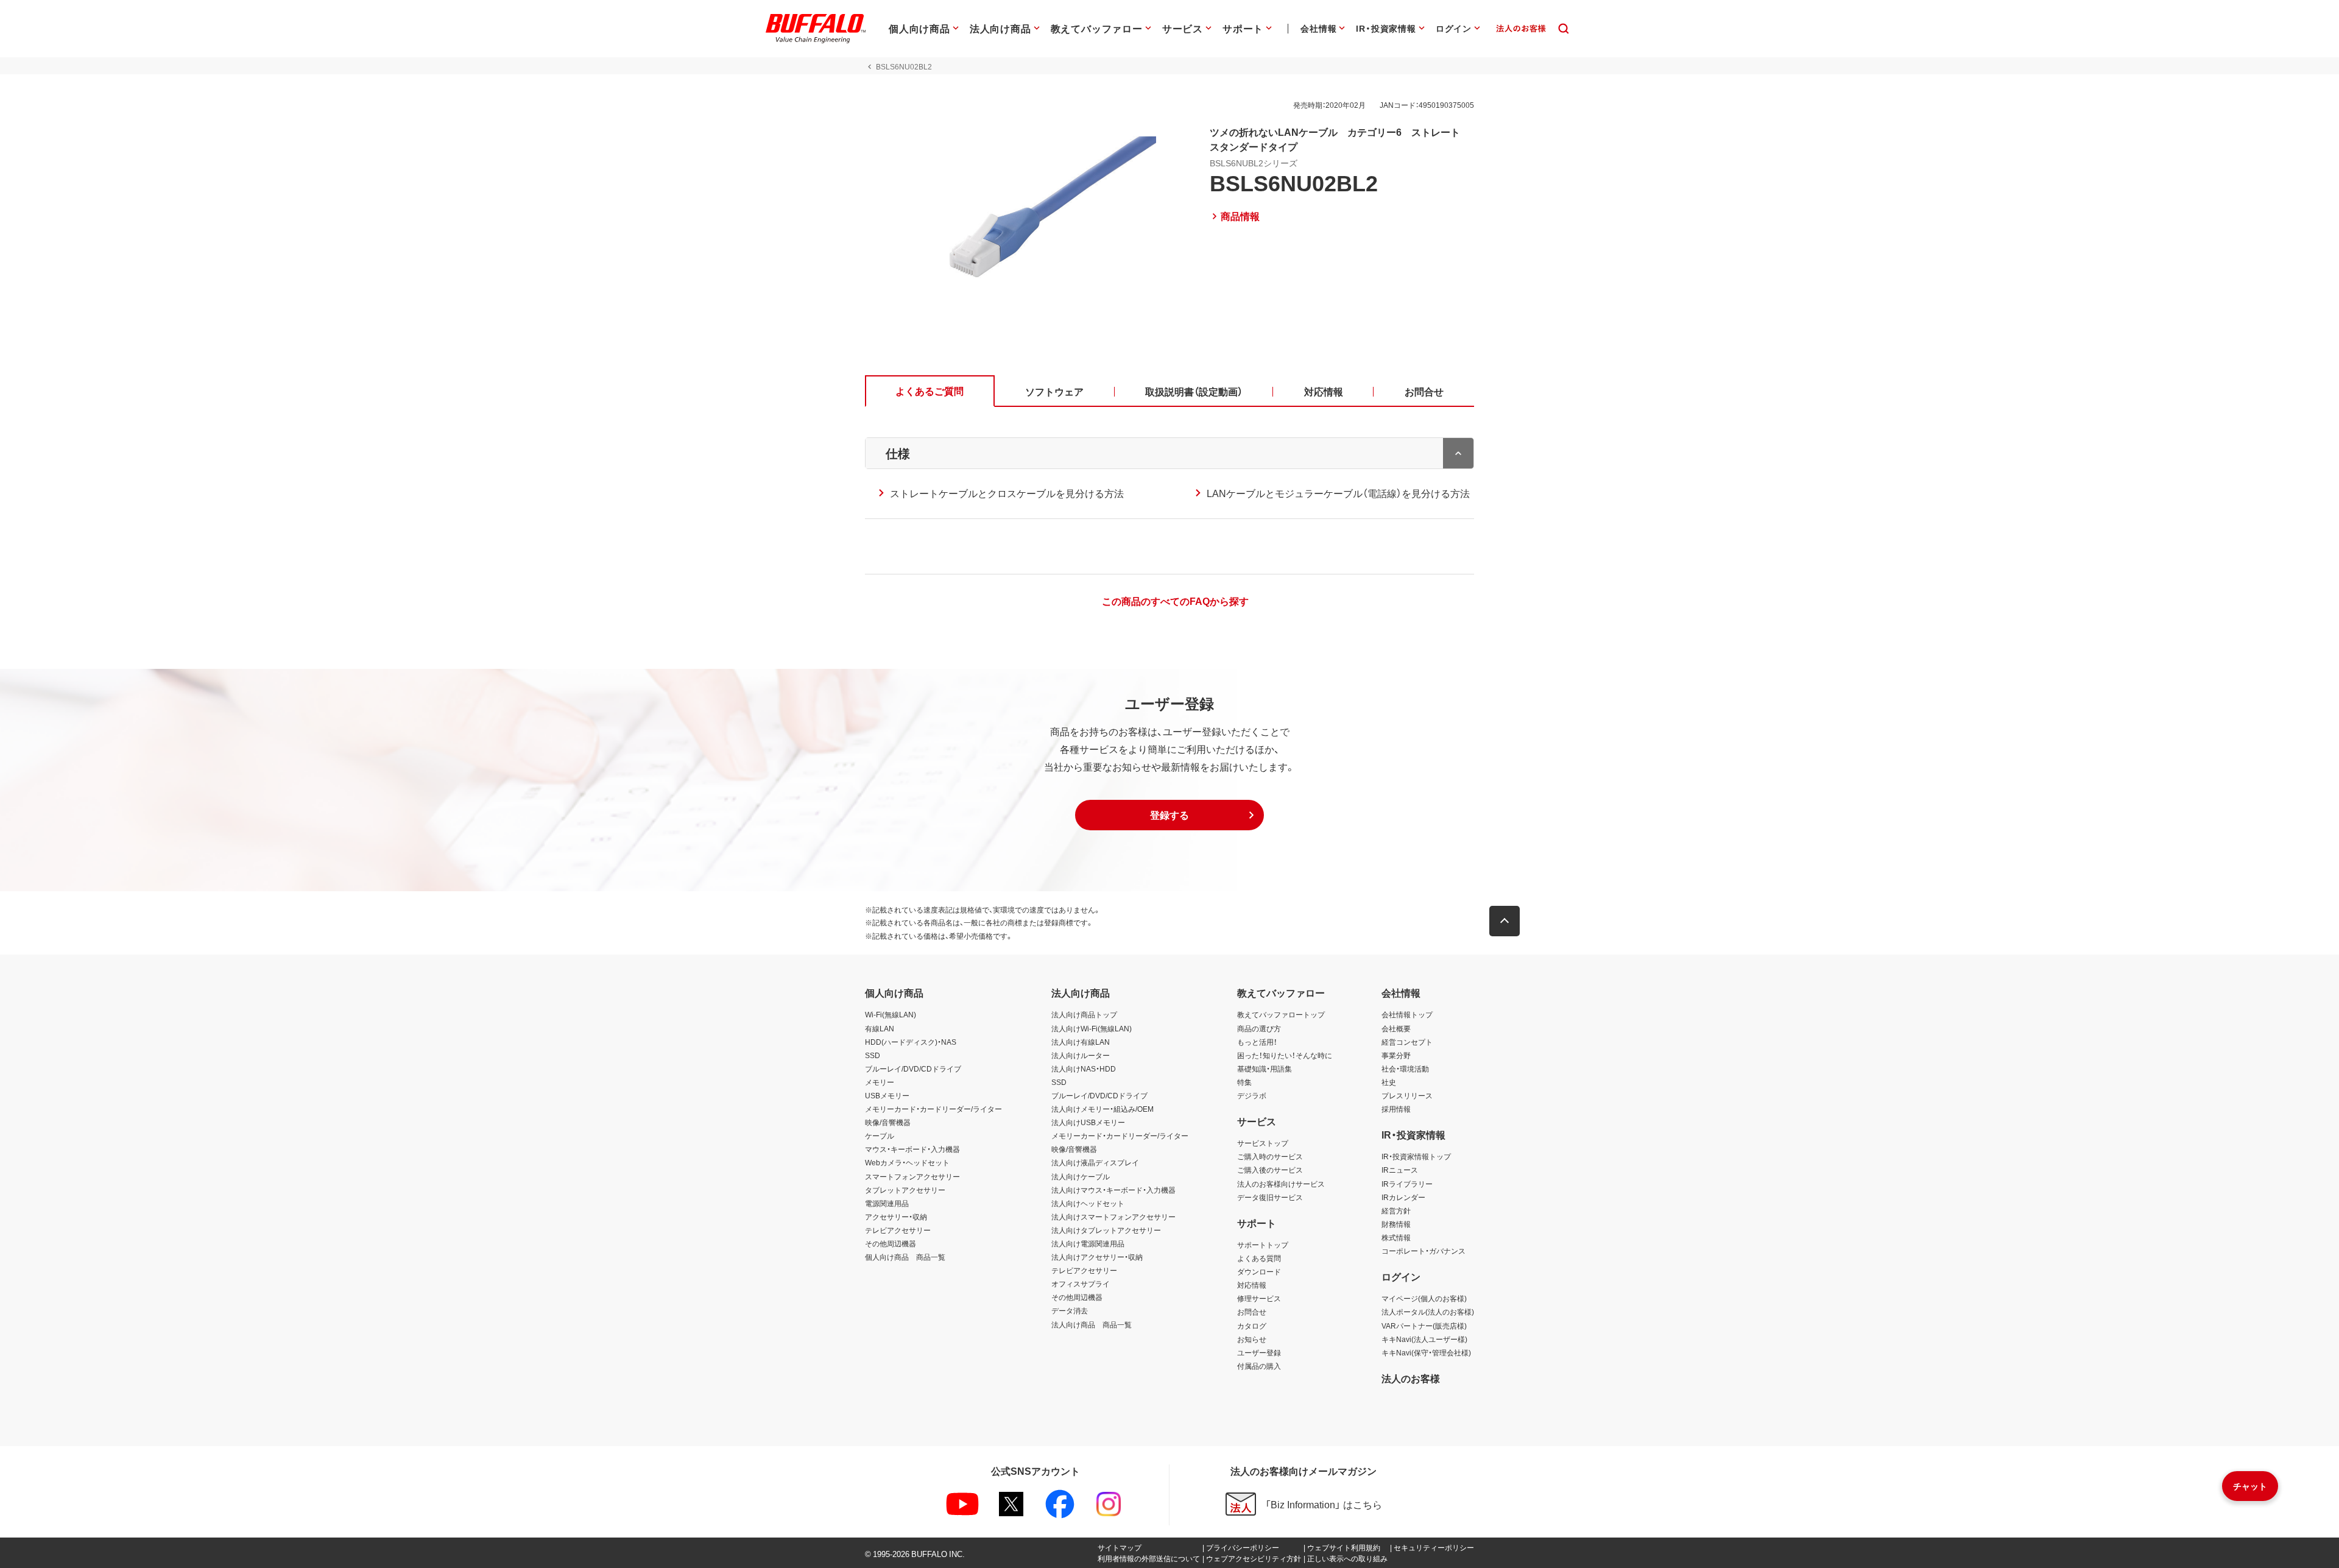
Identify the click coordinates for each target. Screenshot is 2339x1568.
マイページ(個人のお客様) (1424, 1298)
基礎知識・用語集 (1265, 1068)
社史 (1389, 1082)
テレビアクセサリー (898, 1230)
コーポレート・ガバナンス (1424, 1251)
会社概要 (1396, 1028)
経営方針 (1396, 1210)
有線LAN (880, 1028)
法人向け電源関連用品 (1088, 1243)
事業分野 (1396, 1055)
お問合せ (1252, 1312)
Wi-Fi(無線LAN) (891, 1014)
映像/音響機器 (888, 1122)
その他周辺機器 (891, 1243)
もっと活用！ (1257, 1042)
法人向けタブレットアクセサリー (1106, 1230)
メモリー (880, 1082)
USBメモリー (887, 1095)
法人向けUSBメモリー (1088, 1122)
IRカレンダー (1403, 1197)
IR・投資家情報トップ (1416, 1156)
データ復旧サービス (1270, 1197)
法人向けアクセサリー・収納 (1097, 1257)
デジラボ (1252, 1095)
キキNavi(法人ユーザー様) (1424, 1339)
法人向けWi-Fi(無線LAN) (1092, 1028)
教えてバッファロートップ (1281, 1014)
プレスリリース (1407, 1095)
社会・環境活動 (1405, 1068)
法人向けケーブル (1081, 1176)
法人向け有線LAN (1081, 1042)
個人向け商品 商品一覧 (905, 1257)
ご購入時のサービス (1270, 1156)
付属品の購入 (1259, 1366)
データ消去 (1070, 1310)
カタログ (1252, 1326)
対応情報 (1252, 1285)
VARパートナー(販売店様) (1424, 1326)
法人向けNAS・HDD (1084, 1068)
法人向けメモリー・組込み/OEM (1102, 1109)
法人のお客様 (1411, 1378)
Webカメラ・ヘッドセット (907, 1162)
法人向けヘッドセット (1088, 1203)
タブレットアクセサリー (905, 1190)
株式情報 (1396, 1237)
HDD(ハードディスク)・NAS (911, 1042)
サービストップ (1263, 1143)
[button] (1169, 815)
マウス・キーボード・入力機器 (912, 1149)
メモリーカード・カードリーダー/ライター (933, 1109)
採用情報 (1396, 1109)
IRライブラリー (1407, 1184)
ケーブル (880, 1135)
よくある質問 (1259, 1258)
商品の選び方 (1259, 1028)
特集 (1244, 1082)
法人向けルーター (1081, 1055)
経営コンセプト (1407, 1042)
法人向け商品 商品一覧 (1092, 1324)
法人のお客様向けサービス (1281, 1184)
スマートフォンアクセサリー (912, 1176)
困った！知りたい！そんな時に (1285, 1055)
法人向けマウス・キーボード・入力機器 (1113, 1190)
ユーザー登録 (1259, 1352)
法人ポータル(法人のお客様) (1428, 1312)
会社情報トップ (1407, 1014)
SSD (873, 1055)
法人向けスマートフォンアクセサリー (1113, 1217)
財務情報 (1396, 1224)
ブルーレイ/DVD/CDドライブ (913, 1068)
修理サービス (1259, 1298)
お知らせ (1252, 1339)
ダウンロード (1259, 1271)
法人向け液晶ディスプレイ (1095, 1162)
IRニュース (1400, 1170)
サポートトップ (1263, 1245)
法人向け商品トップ (1084, 1014)
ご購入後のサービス (1270, 1170)
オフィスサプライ (1081, 1284)
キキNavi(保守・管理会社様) (1426, 1352)
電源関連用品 (887, 1203)
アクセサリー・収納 (896, 1217)
